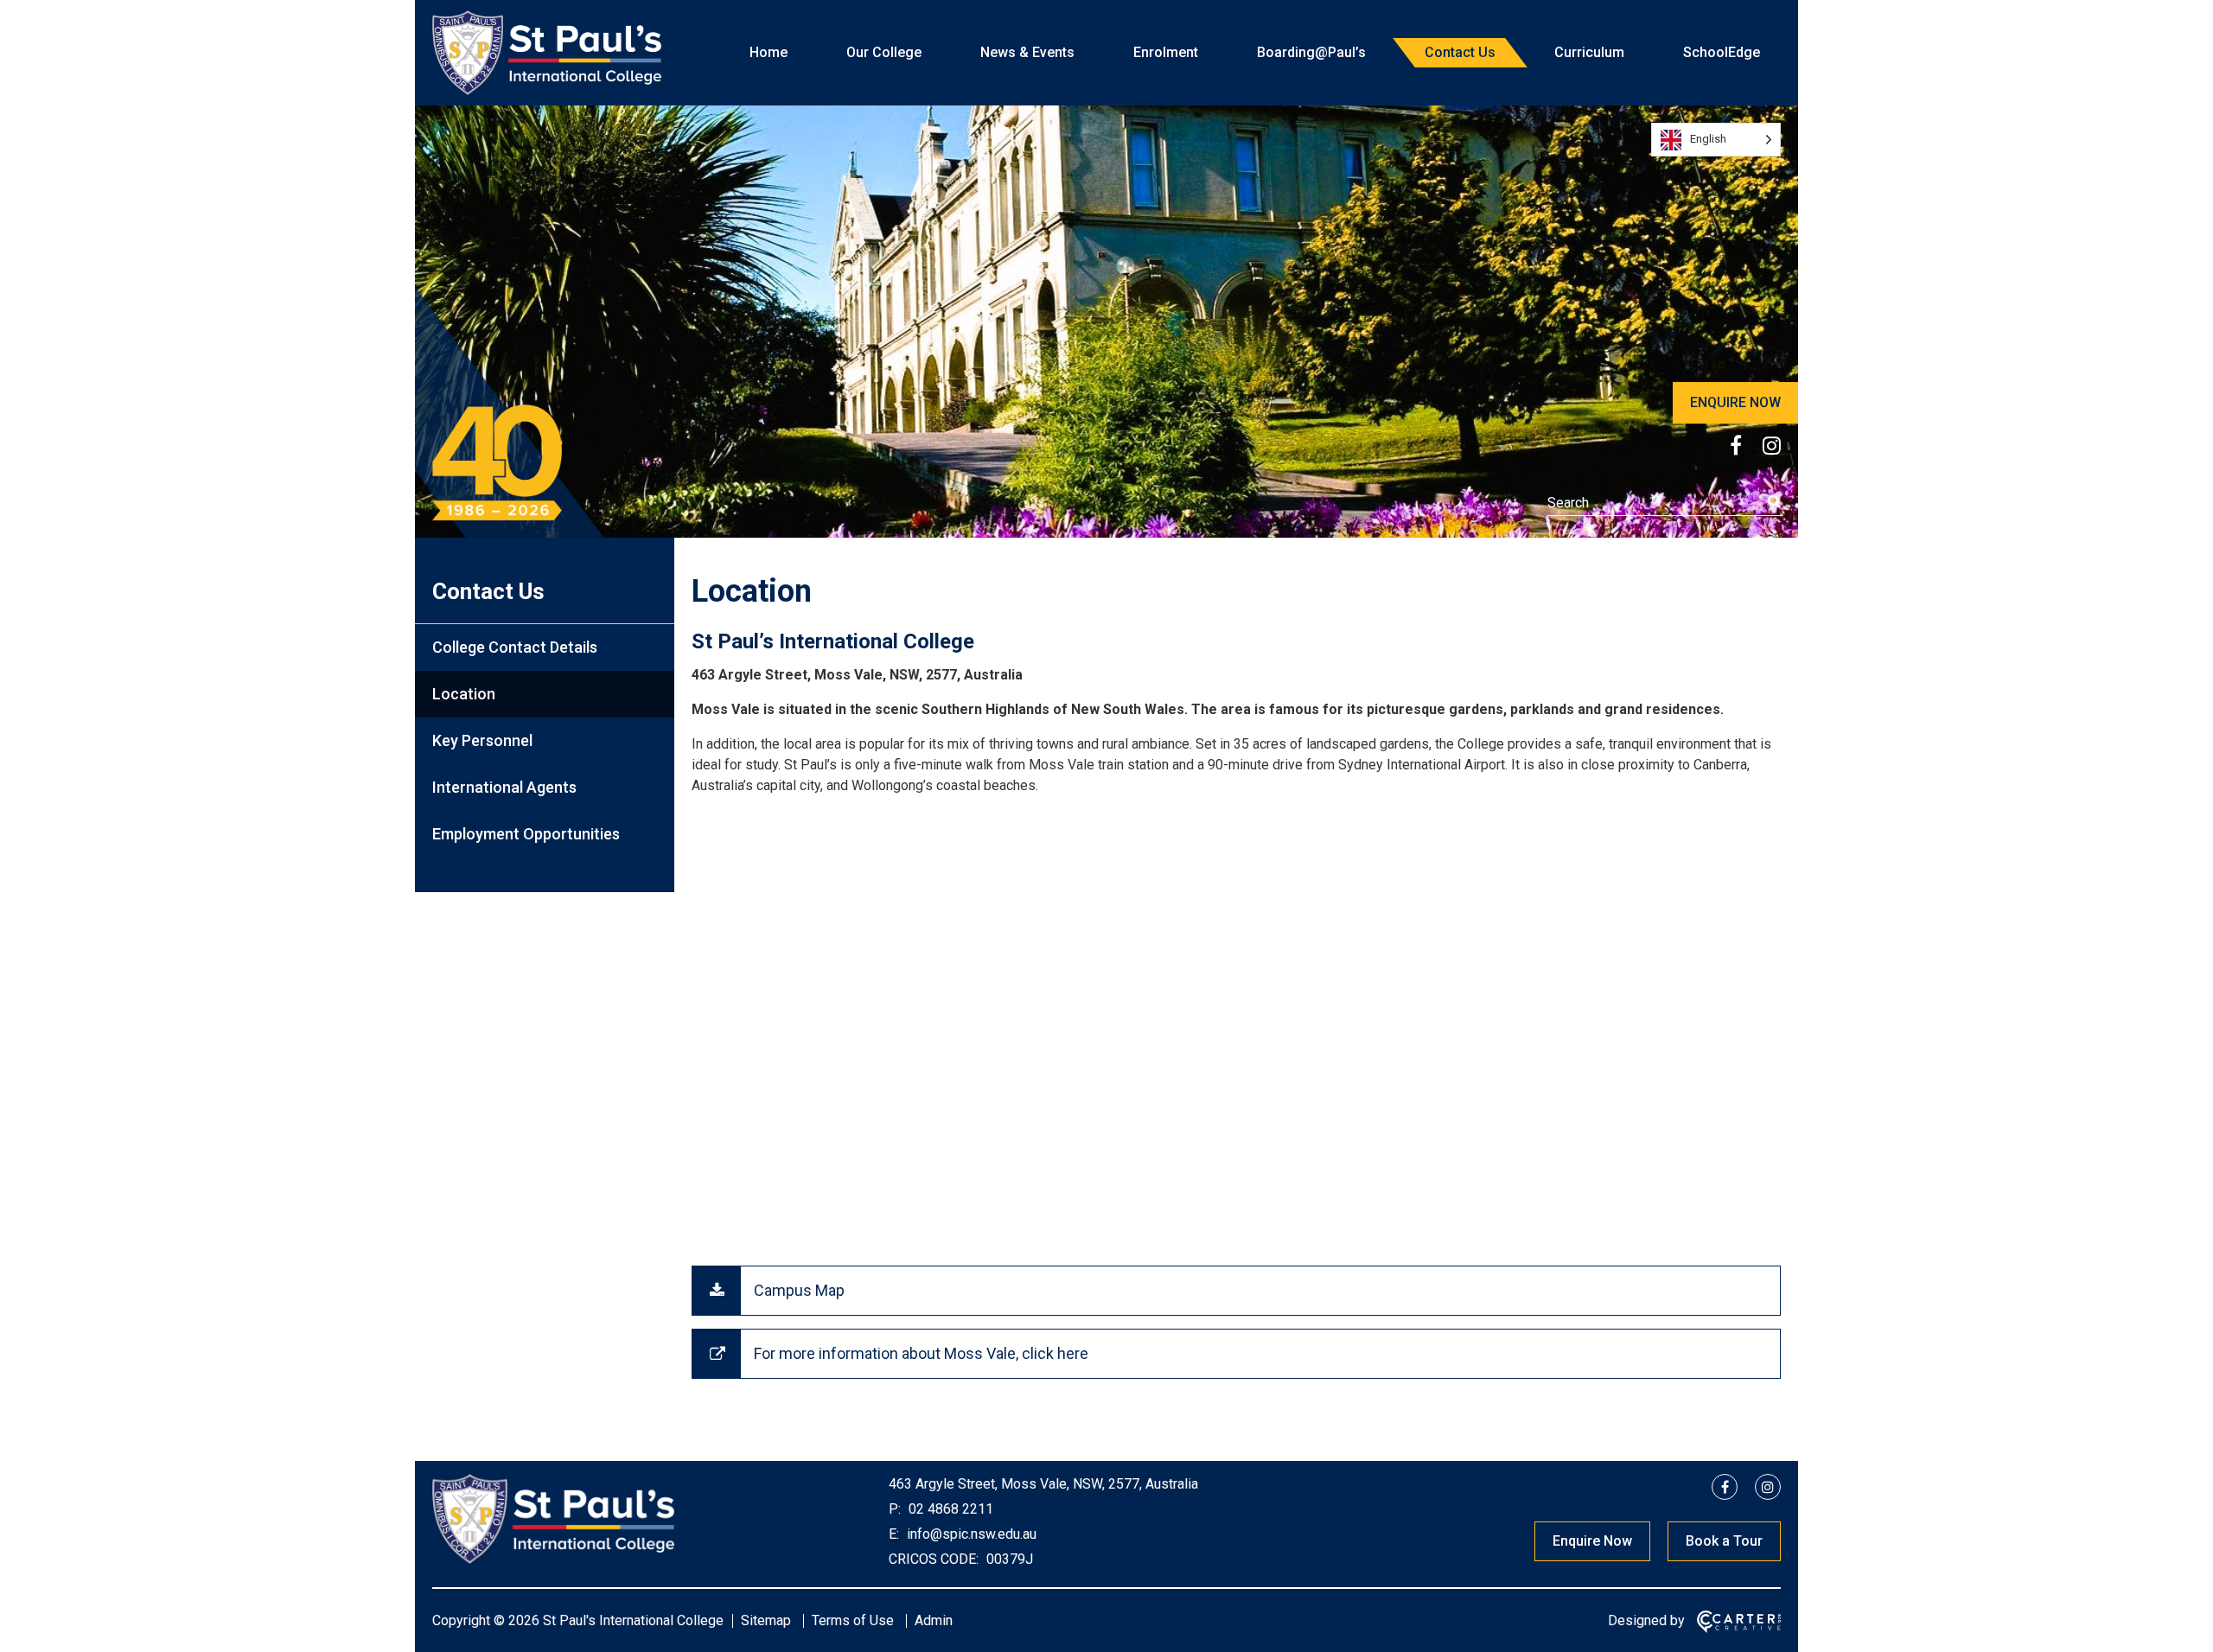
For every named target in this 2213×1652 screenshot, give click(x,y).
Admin (934, 1620)
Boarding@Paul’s (1311, 52)
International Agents (504, 787)
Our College (884, 52)
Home (768, 52)
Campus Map (799, 1290)
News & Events (1027, 52)
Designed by (1646, 1620)
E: (894, 1534)
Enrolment (1166, 52)
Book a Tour (1724, 1541)
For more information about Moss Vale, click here (921, 1353)
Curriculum (1589, 52)
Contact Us (1460, 52)
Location (464, 694)
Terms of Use (853, 1620)
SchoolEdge (1722, 52)
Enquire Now (1592, 1541)
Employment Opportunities (526, 834)
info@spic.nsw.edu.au (970, 1534)
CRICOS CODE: (934, 1559)
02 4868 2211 (949, 1509)
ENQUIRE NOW (1735, 402)
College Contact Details (515, 647)
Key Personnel (482, 740)
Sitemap (766, 1620)
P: (895, 1509)
